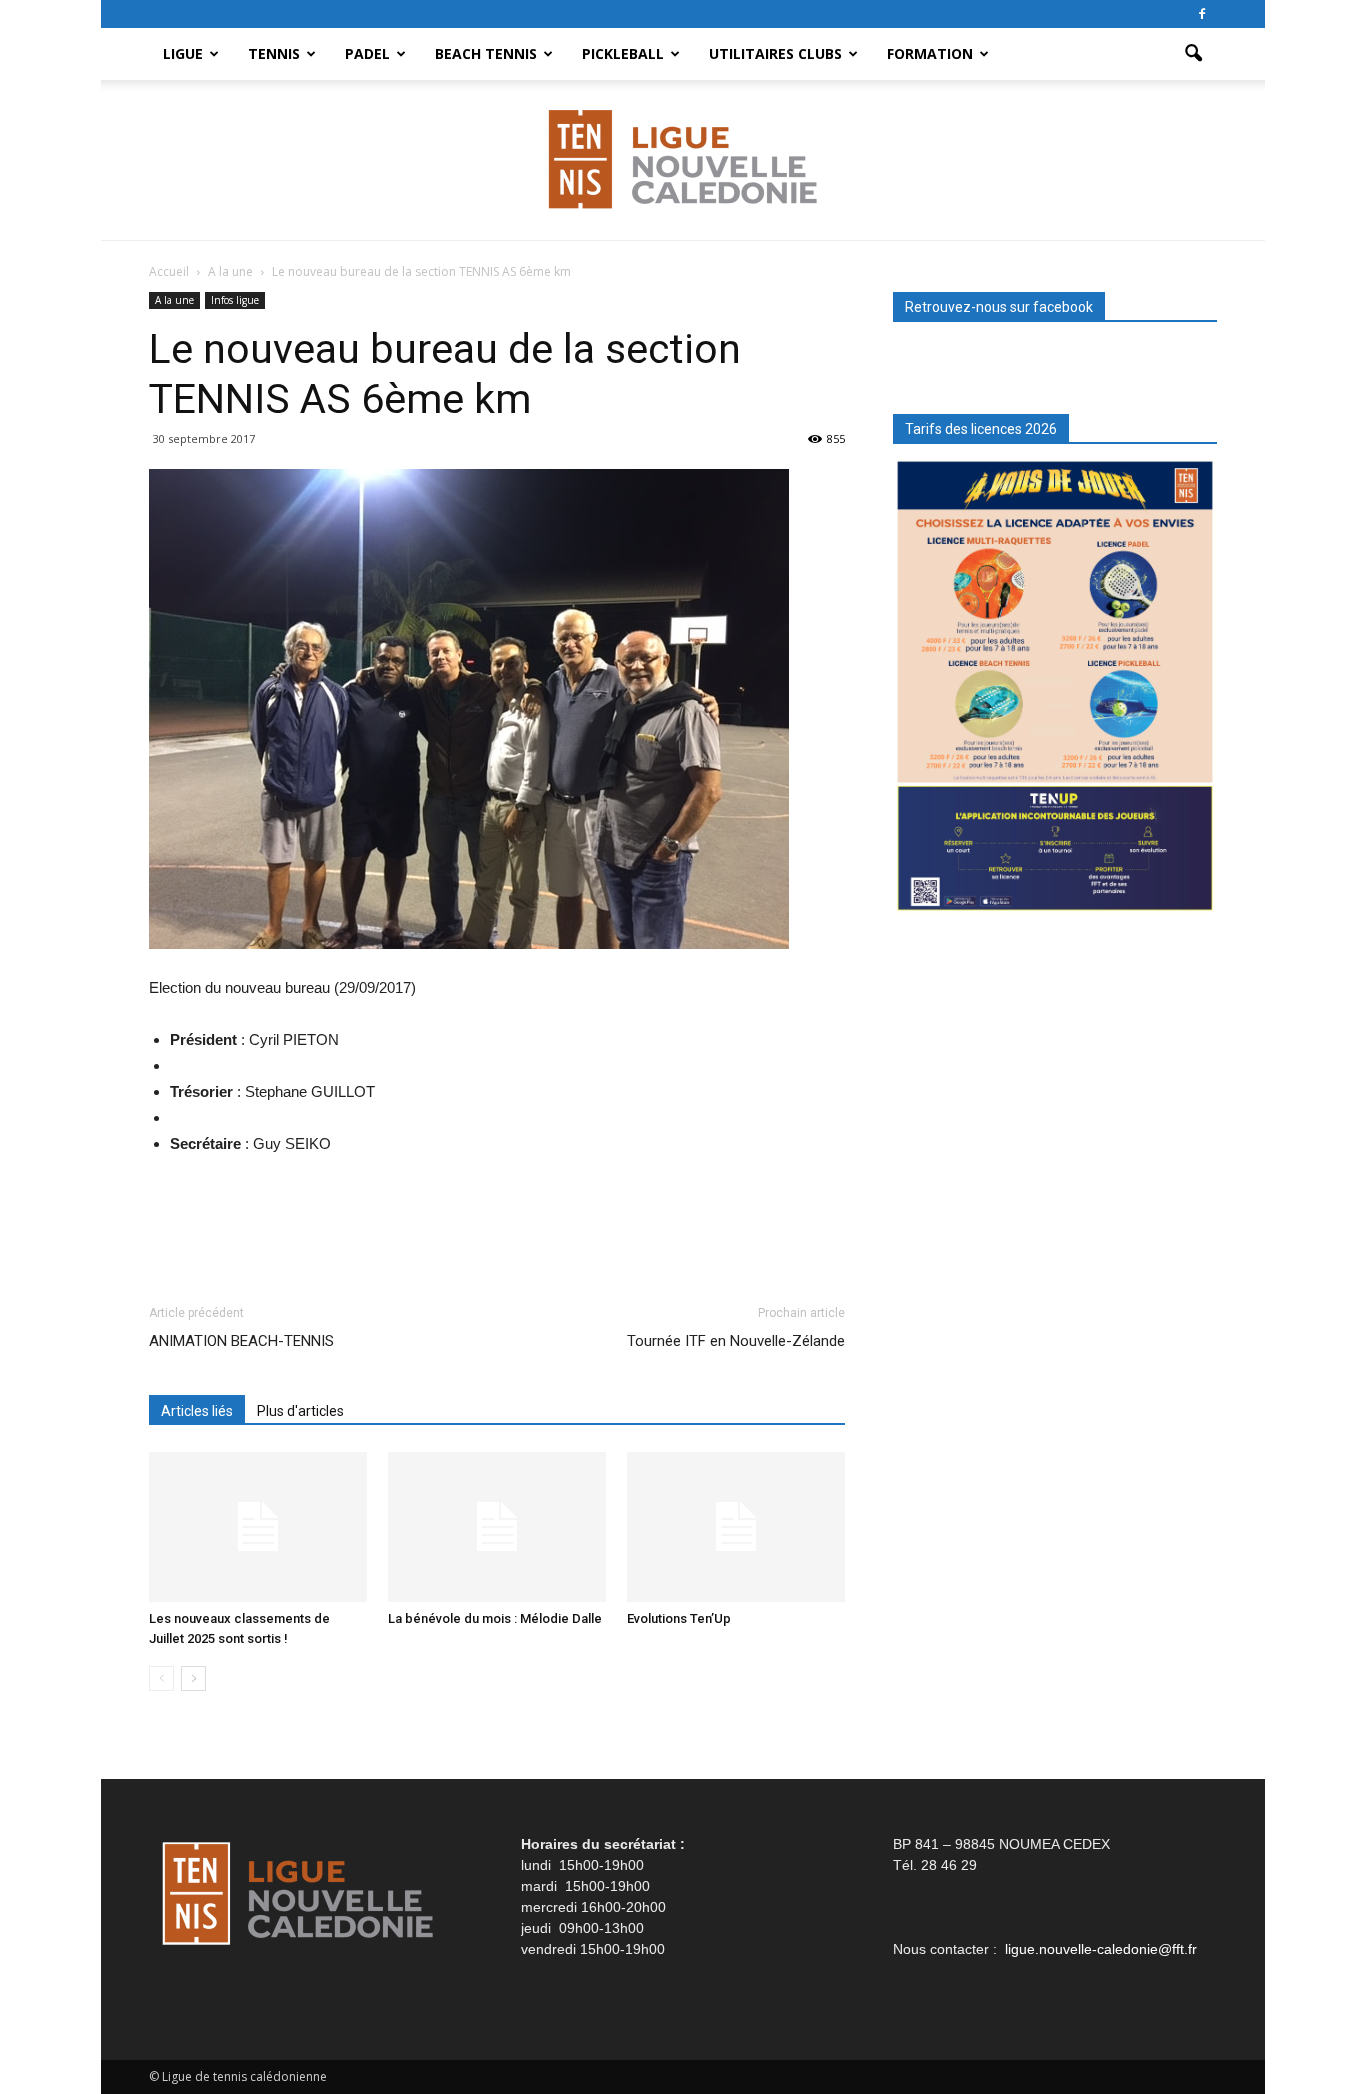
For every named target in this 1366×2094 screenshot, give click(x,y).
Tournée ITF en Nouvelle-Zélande (736, 1341)
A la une (174, 300)
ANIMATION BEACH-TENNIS (241, 1341)
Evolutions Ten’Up (679, 1618)
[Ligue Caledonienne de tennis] (683, 161)
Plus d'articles (300, 1411)
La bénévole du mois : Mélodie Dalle (495, 1618)
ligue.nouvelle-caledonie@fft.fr (1101, 1949)
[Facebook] (1202, 14)
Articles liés (197, 1411)
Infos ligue (235, 300)
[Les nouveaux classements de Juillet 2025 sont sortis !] (258, 1527)
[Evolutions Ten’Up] (736, 1527)
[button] (1193, 54)
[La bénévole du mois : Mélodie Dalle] (497, 1527)
